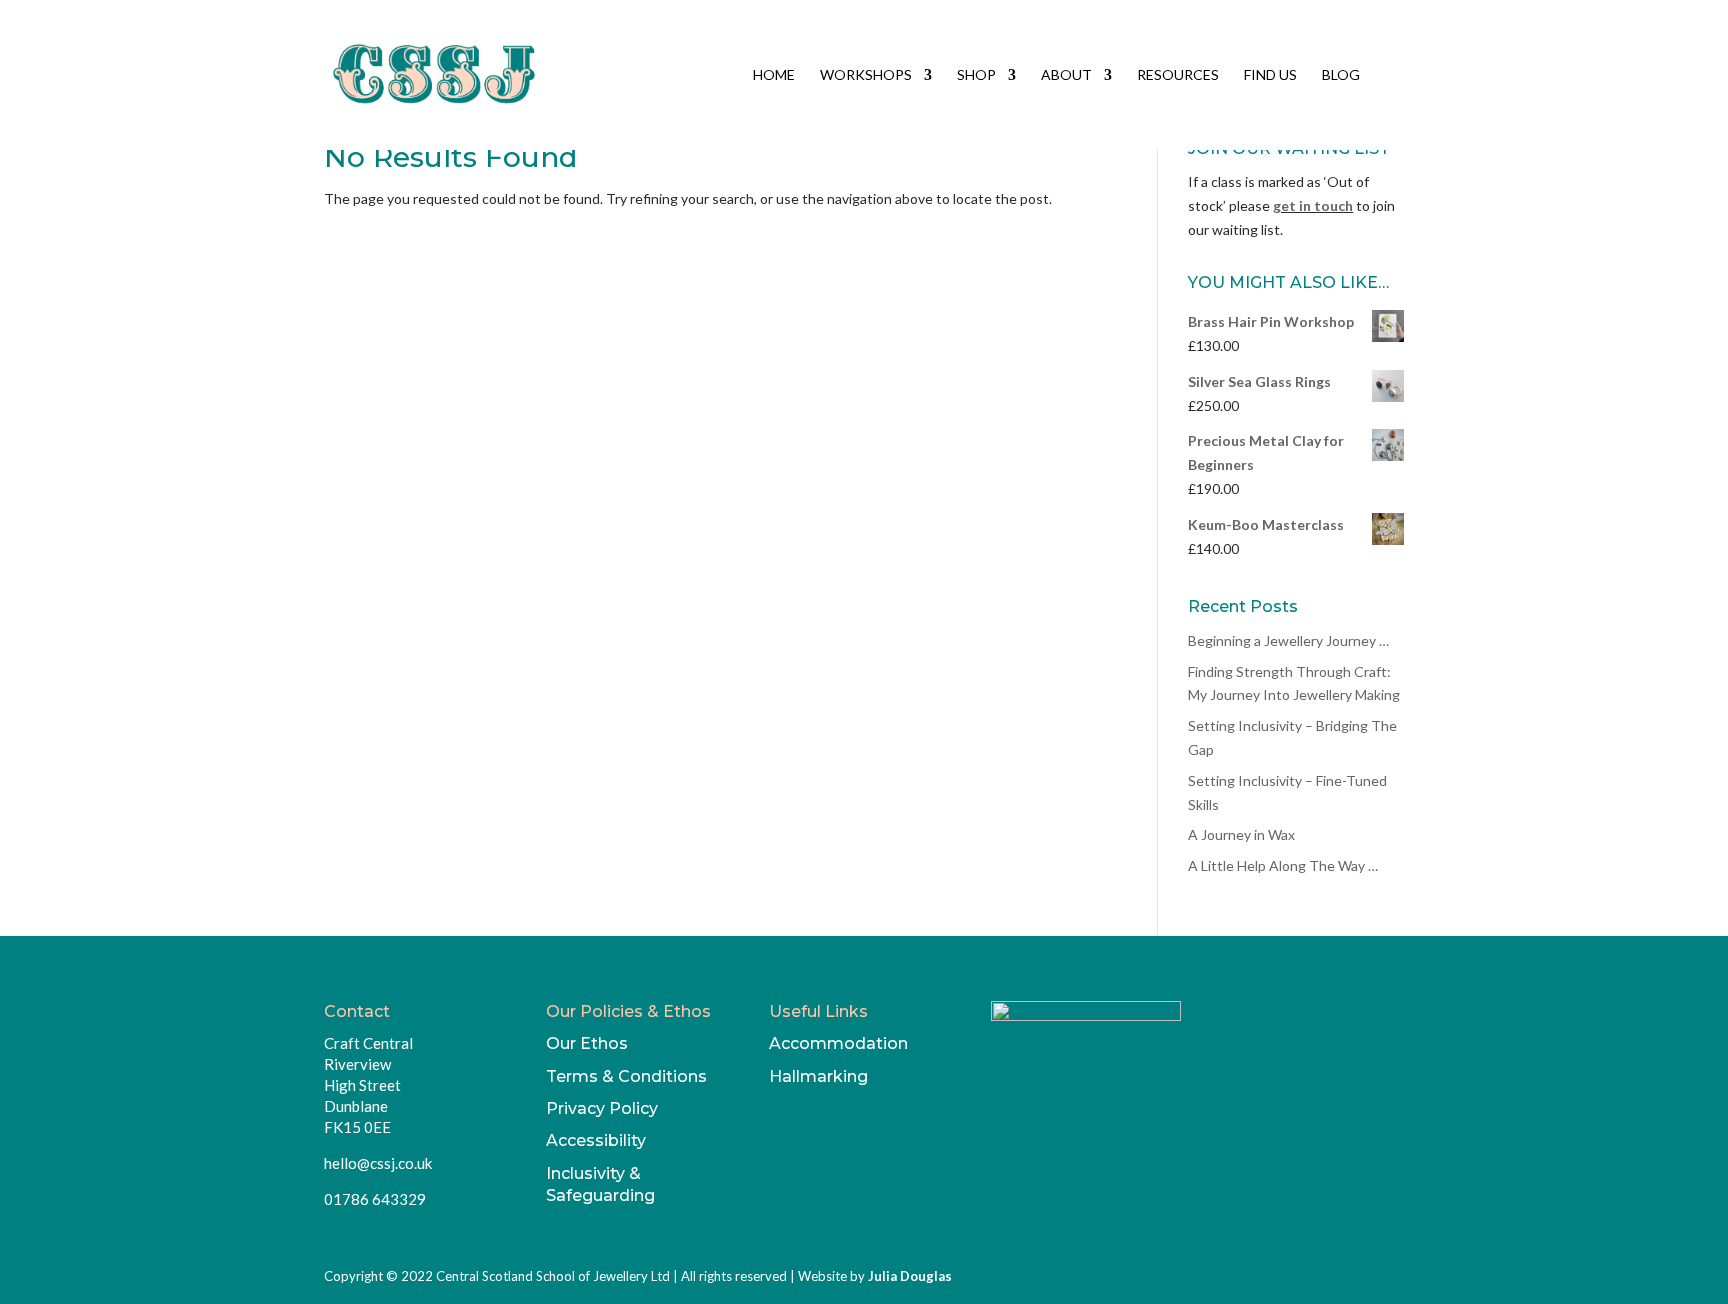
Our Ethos (587, 1043)
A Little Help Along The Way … (1283, 865)
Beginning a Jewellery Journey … (1288, 640)
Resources (1178, 75)
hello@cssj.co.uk (378, 1163)
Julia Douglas (910, 1276)
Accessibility (596, 1140)
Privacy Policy (602, 1108)
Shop (976, 75)
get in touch (1313, 205)
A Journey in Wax (1241, 834)
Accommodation (838, 1043)
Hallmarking (818, 1076)
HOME (774, 75)
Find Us (1270, 75)
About (1066, 75)
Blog (1341, 75)
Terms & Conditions (626, 1076)
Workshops (866, 75)
